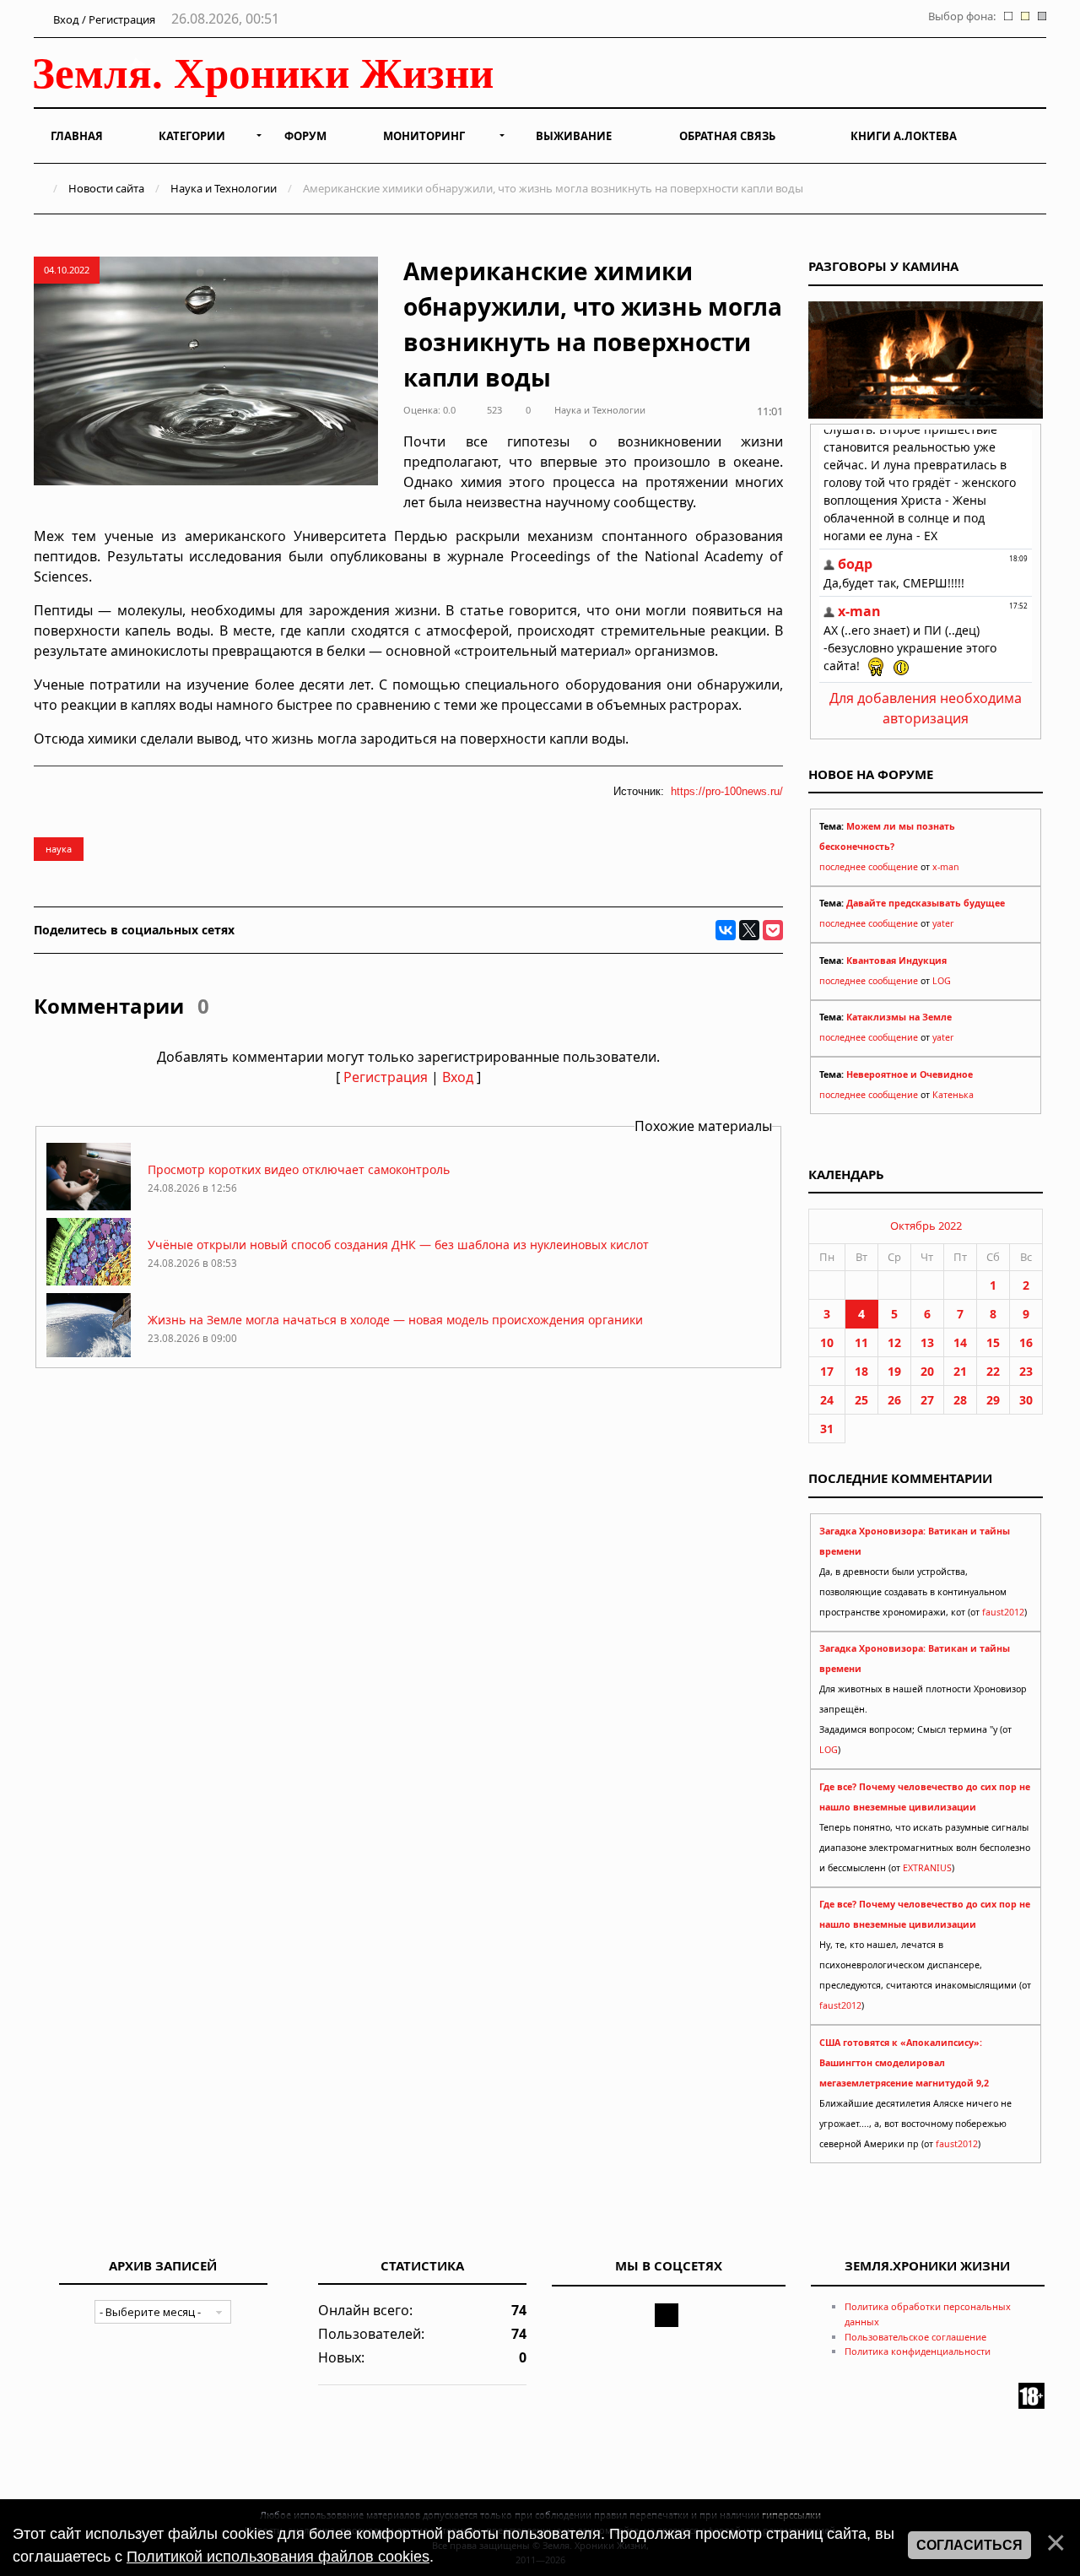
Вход (458, 1077)
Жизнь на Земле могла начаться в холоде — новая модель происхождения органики (395, 1320)
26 (894, 1400)
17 (827, 1371)
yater (943, 923)
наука (59, 849)
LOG (942, 981)
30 (1026, 1400)
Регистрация (386, 1077)
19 (894, 1371)
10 (827, 1342)
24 (827, 1400)
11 (861, 1342)
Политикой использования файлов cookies (278, 2557)
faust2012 (1003, 1612)
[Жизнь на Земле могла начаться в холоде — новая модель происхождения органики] (89, 1356)
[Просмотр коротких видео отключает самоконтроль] (89, 1206)
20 (927, 1371)
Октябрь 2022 (926, 1226)
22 (993, 1371)
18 (861, 1371)
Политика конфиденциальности (918, 2351)
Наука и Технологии (224, 188)
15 (993, 1342)
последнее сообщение (869, 867)
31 (827, 1429)
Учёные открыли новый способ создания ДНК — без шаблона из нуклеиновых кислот (398, 1245)
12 (894, 1342)
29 (993, 1400)
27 (927, 1400)
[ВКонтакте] (726, 930)
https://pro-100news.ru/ (727, 791)
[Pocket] (773, 930)
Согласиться (969, 2545)
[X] (749, 930)
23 (1026, 1371)
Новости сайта (106, 188)
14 (960, 1342)
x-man (946, 867)
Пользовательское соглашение (915, 2337)
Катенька (953, 1095)
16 (1026, 1342)
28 (960, 1400)
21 (960, 1371)
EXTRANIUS (927, 1868)
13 (927, 1342)
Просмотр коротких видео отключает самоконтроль (299, 1169)
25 (861, 1400)
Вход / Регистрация (103, 19)
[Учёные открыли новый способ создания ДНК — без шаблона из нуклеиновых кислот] (89, 1281)
